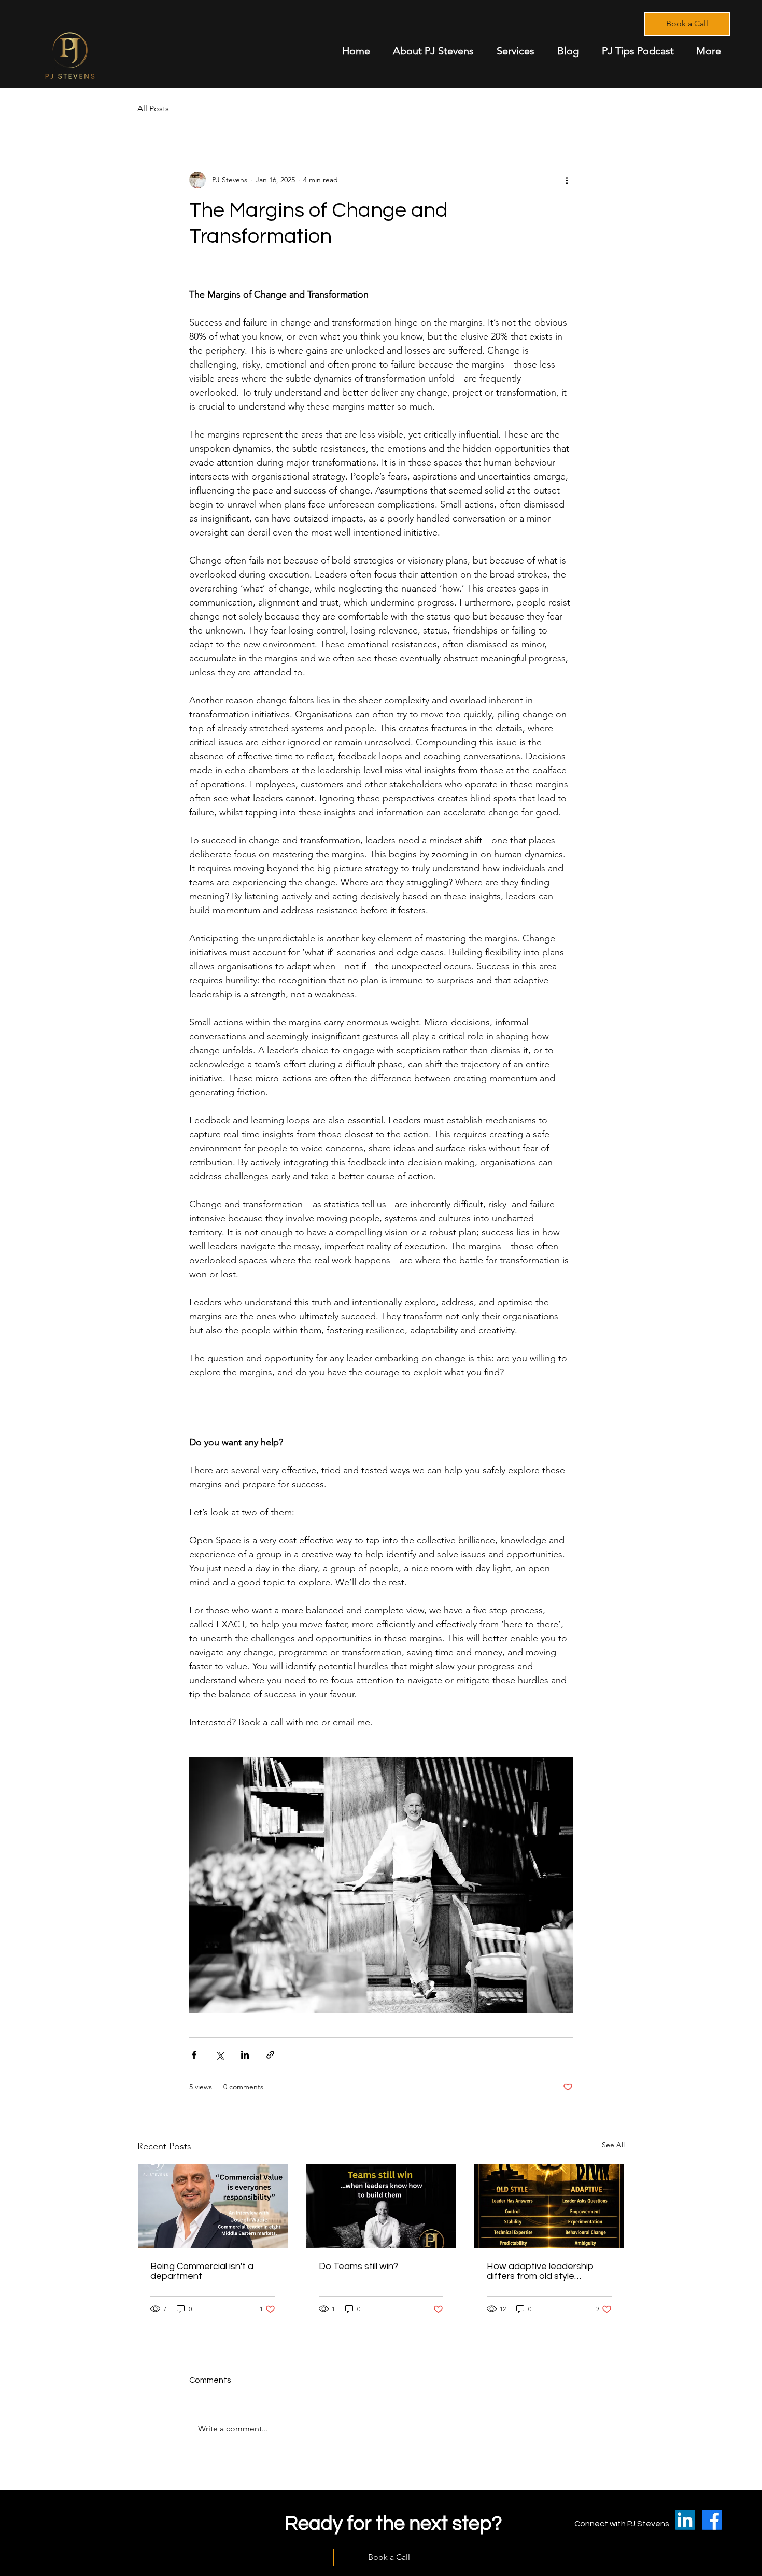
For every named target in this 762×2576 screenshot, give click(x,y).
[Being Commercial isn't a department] (213, 2206)
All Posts (153, 109)
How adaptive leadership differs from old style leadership (540, 2271)
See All (613, 2145)
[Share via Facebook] (194, 2055)
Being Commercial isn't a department (202, 2271)
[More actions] (567, 180)
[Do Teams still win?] (381, 2206)
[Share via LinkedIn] (245, 2055)
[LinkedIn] (685, 2520)
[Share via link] (270, 2055)
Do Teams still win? (358, 2266)
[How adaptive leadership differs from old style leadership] (549, 2206)
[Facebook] (712, 2520)
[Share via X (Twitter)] (220, 2055)
